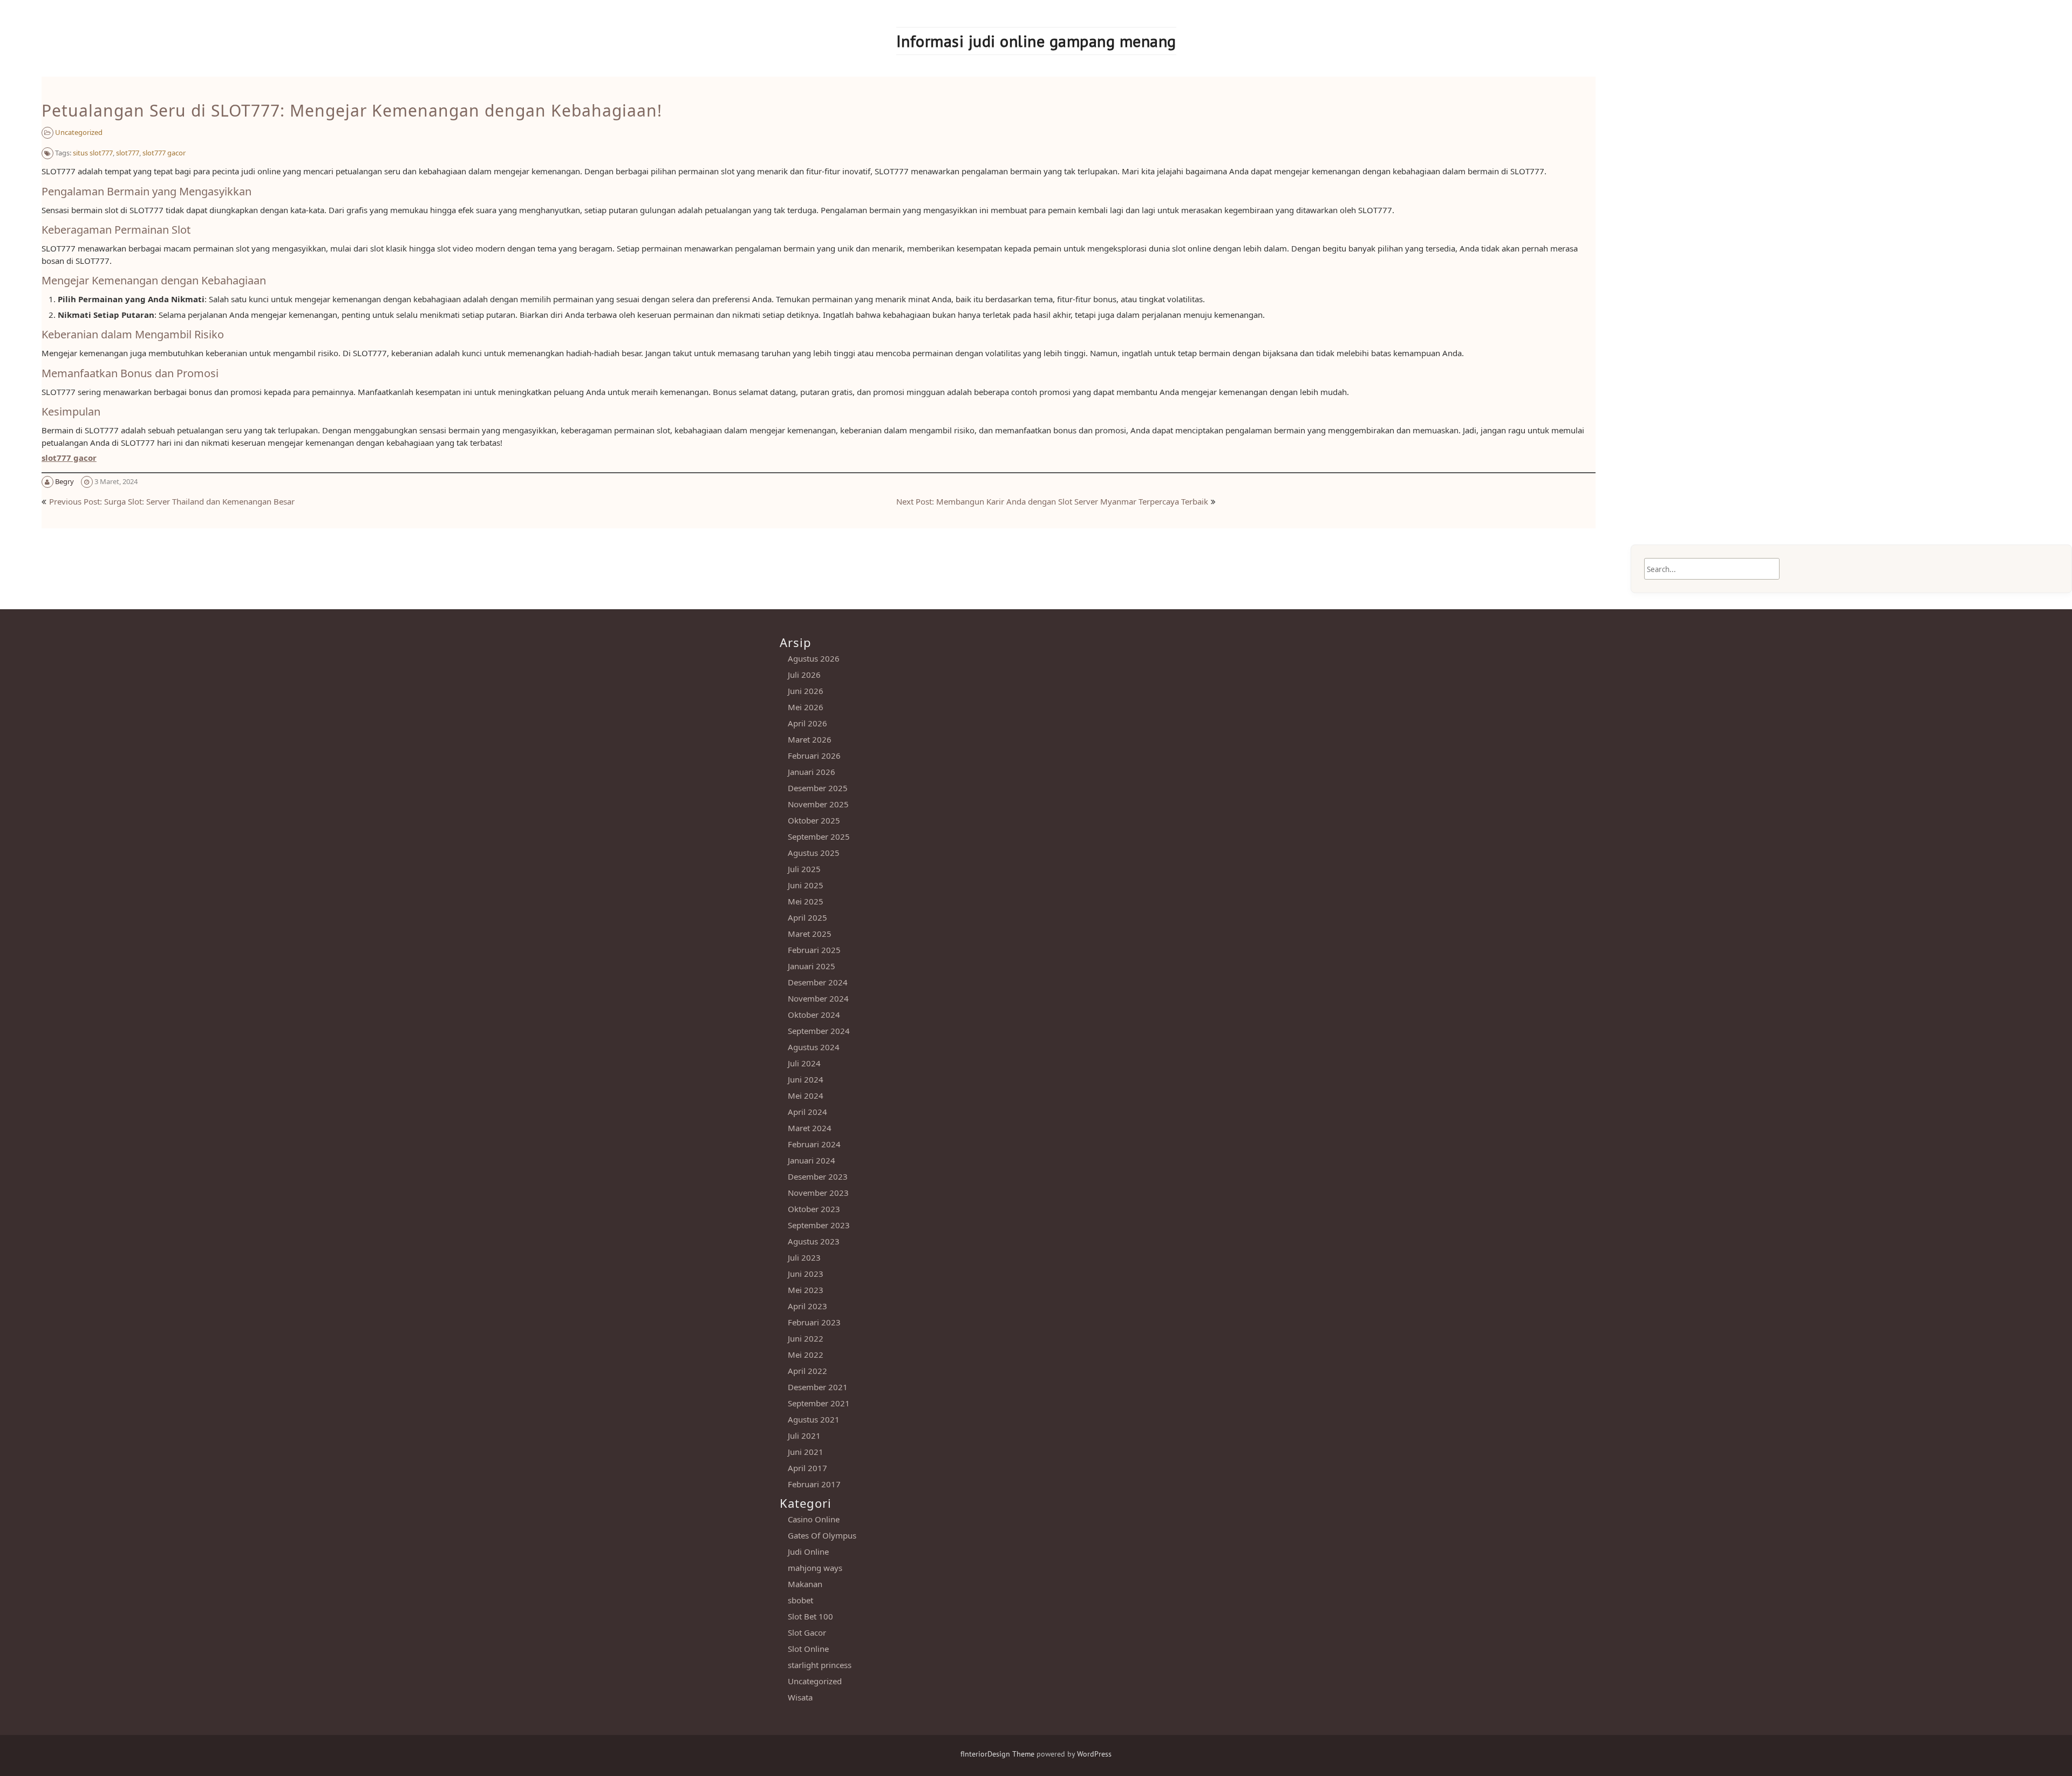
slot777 (128, 153)
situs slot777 (93, 153)
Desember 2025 (818, 788)
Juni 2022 (806, 1338)
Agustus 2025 (814, 853)
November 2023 (818, 1193)
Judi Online (808, 1552)
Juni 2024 (806, 1079)
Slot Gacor (807, 1632)
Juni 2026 (806, 691)
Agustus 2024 (814, 1047)
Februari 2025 (814, 950)
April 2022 (807, 1371)
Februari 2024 (814, 1144)
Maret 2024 (810, 1128)
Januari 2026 (812, 772)
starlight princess (820, 1665)
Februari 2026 (814, 756)
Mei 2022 (806, 1355)
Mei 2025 (806, 901)
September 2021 (819, 1403)
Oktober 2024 (814, 1015)
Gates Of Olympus (822, 1535)
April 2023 (807, 1306)
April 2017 (807, 1468)
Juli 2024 (804, 1063)
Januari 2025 (812, 966)
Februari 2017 (814, 1484)
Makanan (805, 1584)
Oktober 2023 (814, 1209)
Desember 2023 (818, 1176)
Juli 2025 (804, 869)
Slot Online (808, 1649)
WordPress (1094, 1754)
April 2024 (807, 1112)
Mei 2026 (806, 707)
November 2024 (818, 998)
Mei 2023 (806, 1290)
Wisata (800, 1697)
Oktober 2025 (814, 820)
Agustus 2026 (814, 658)
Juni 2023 (806, 1274)
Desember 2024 (818, 982)
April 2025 (807, 917)
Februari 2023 (814, 1322)
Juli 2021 (804, 1435)
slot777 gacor (164, 153)
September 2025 (819, 836)
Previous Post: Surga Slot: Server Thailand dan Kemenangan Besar (172, 501)
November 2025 (818, 804)
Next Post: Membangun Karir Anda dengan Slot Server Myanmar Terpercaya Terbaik (1052, 501)
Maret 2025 (810, 934)
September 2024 (819, 1031)
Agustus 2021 (814, 1419)
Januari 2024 (812, 1160)
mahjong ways (815, 1568)
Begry (64, 481)
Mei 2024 (806, 1095)
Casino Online (814, 1519)
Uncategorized (79, 132)
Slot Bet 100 (810, 1616)
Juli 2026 (804, 675)
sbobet (800, 1600)
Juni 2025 (806, 885)
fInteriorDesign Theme (997, 1754)
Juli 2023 (804, 1257)
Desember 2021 (818, 1387)
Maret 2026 (810, 739)
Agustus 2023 (814, 1241)
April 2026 (807, 723)
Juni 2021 (806, 1452)
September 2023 (819, 1225)
